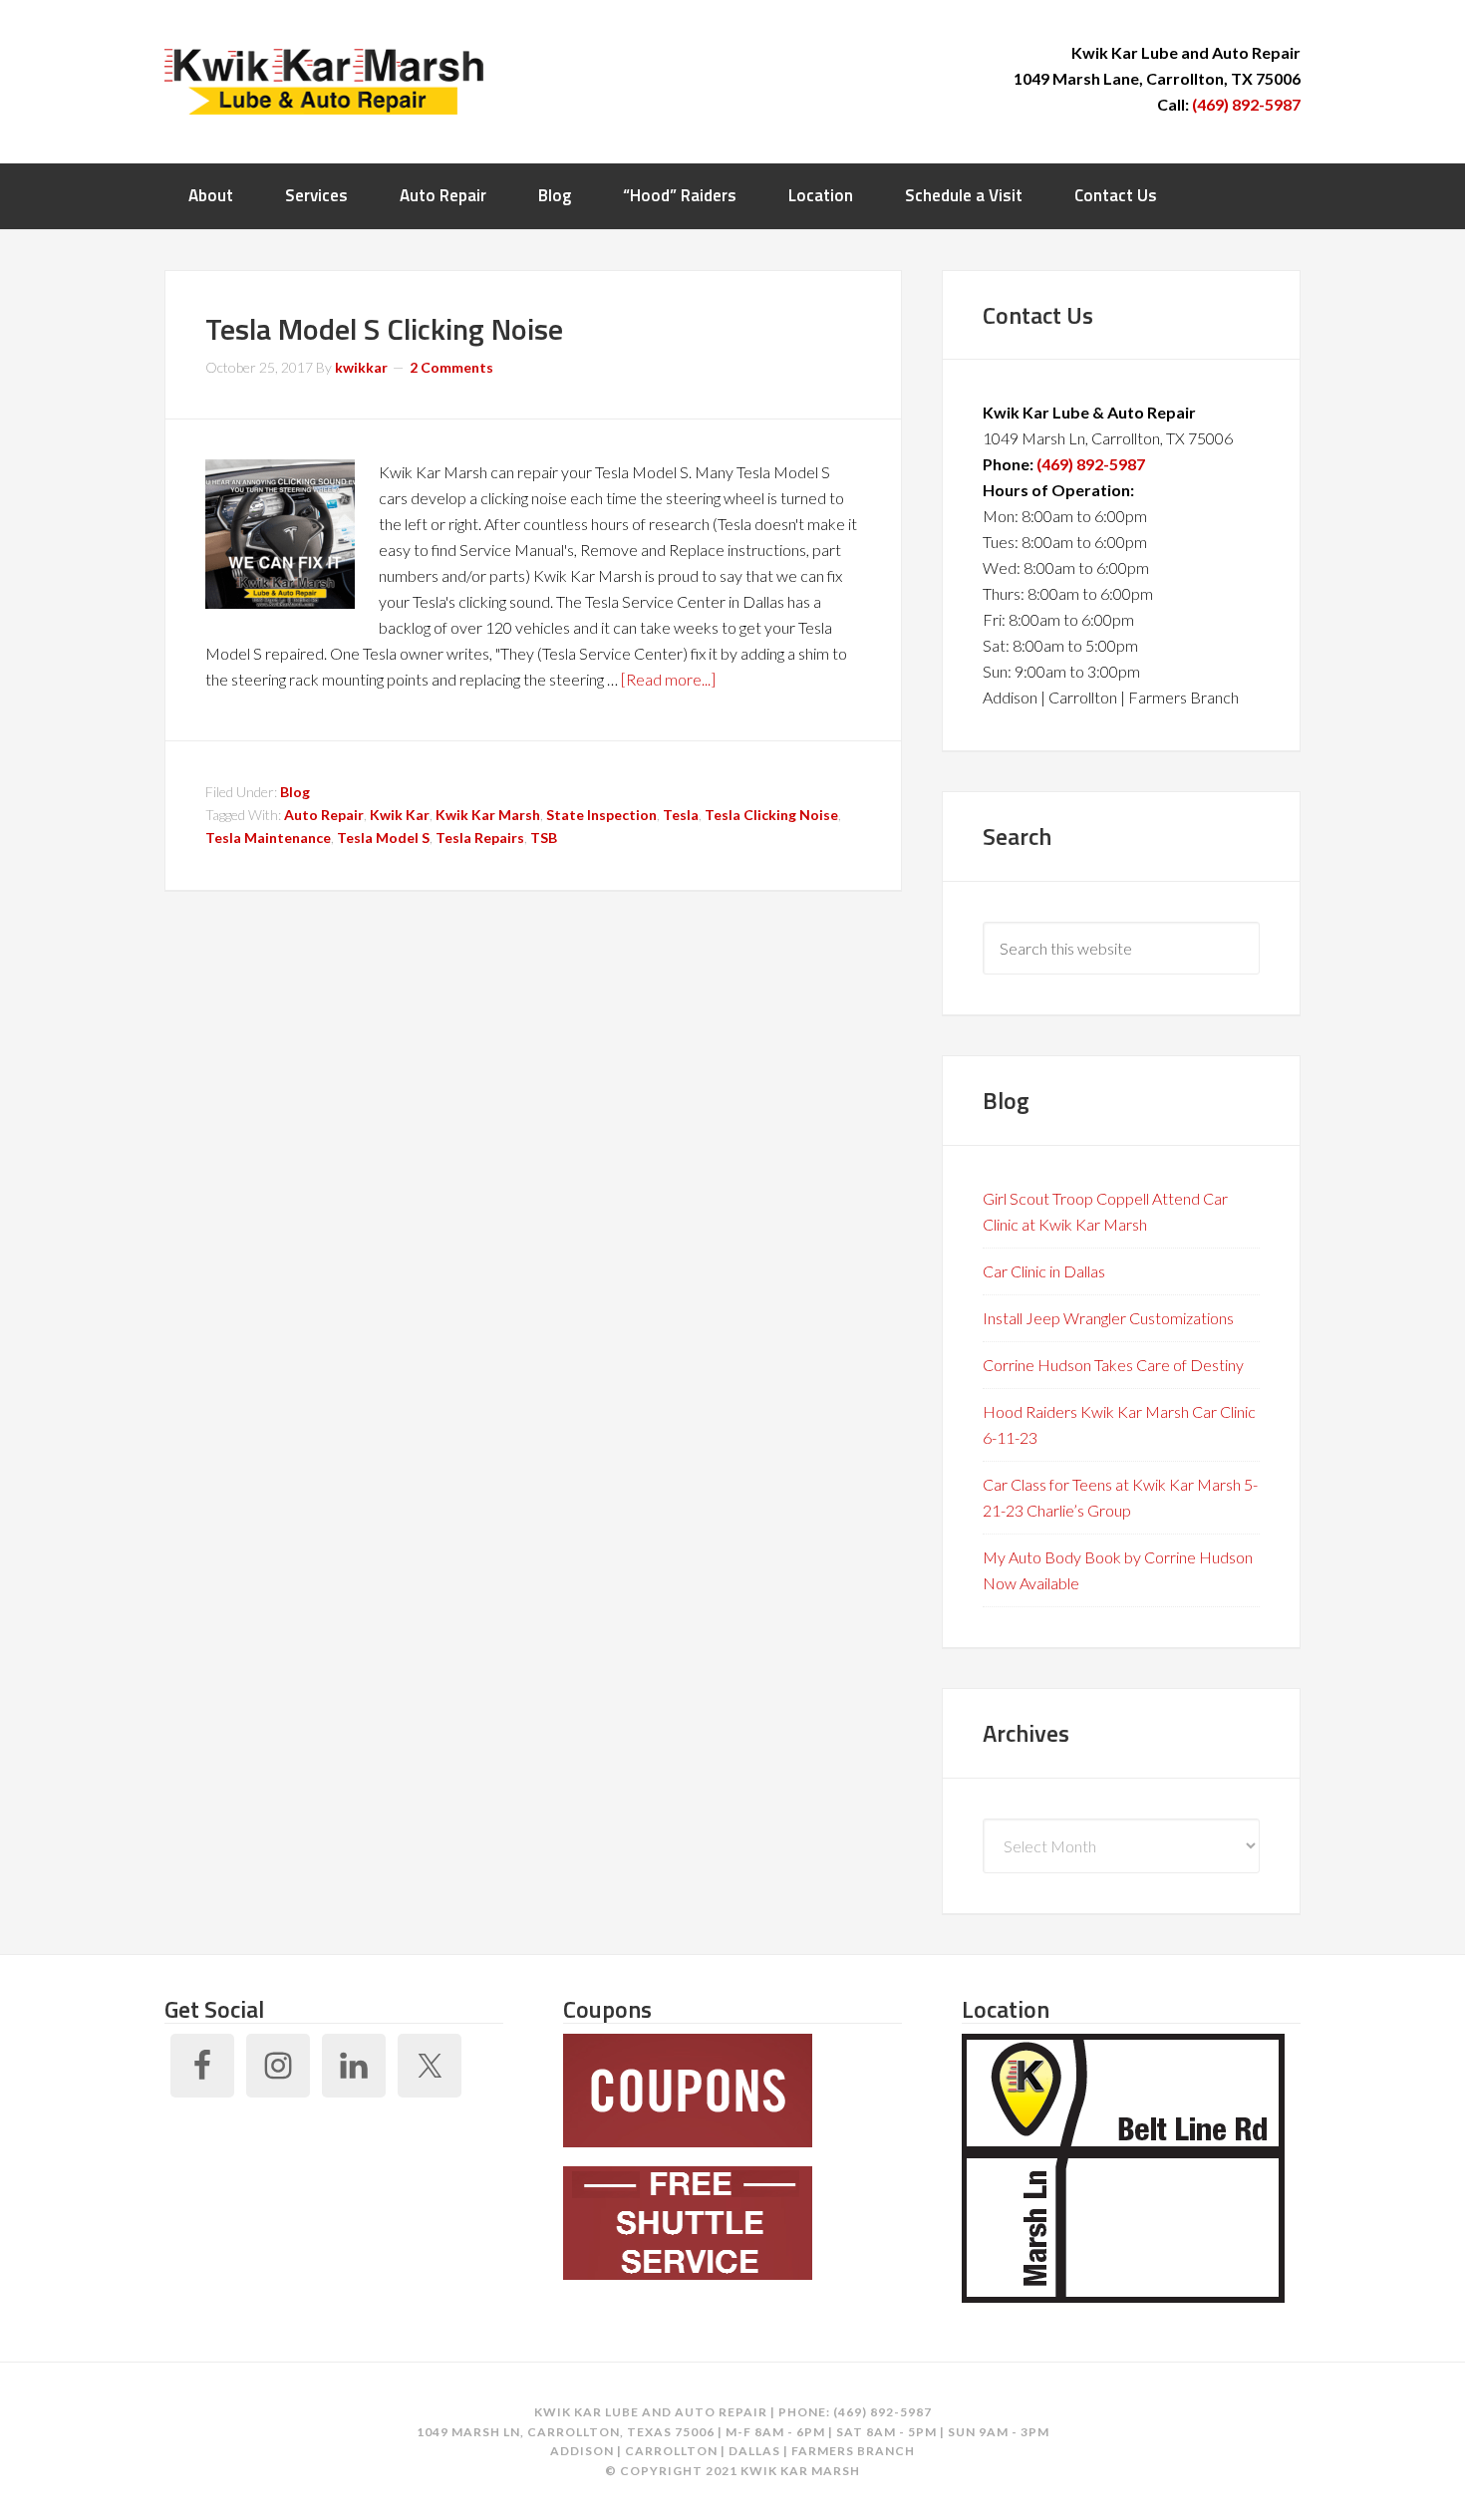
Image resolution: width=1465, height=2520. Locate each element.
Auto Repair (324, 815)
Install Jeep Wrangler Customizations (1108, 1318)
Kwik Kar (400, 815)
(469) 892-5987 (1246, 104)
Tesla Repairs (480, 838)
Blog (295, 792)
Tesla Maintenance (268, 838)
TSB (544, 838)
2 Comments (451, 367)
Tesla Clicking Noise (771, 815)
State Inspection (601, 815)
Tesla (681, 815)
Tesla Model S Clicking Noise (384, 329)
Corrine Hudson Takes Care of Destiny (1113, 1365)
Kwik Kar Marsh (324, 80)
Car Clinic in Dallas (1044, 1271)
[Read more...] (668, 679)
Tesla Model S (383, 838)
